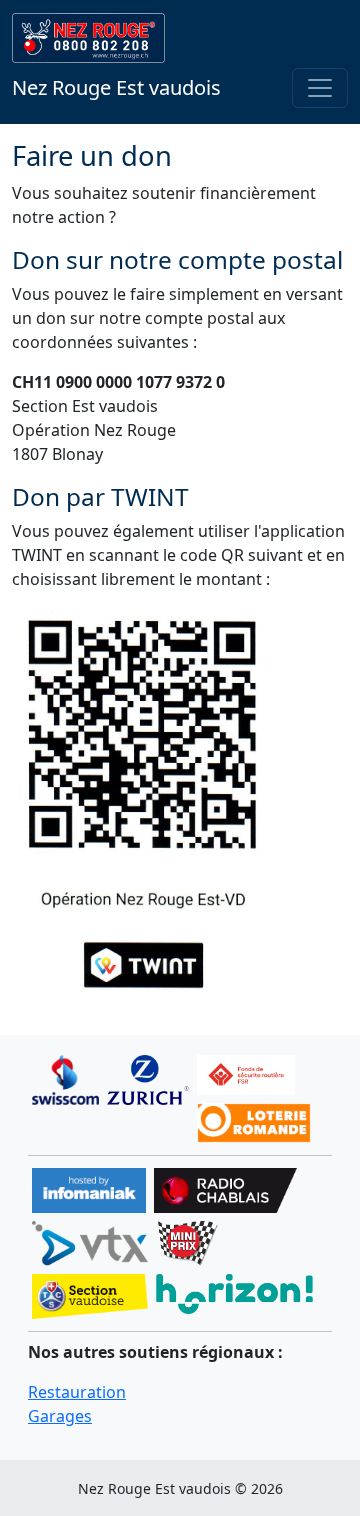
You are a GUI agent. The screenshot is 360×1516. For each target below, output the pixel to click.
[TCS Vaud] (90, 1295)
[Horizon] (234, 1293)
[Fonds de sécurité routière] (246, 1074)
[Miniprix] (188, 1242)
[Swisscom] (65, 1079)
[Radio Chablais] (225, 1189)
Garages (60, 1416)
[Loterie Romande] (254, 1122)
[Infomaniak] (89, 1189)
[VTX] (91, 1242)
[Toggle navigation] (320, 88)
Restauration (77, 1392)
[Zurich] (148, 1079)
